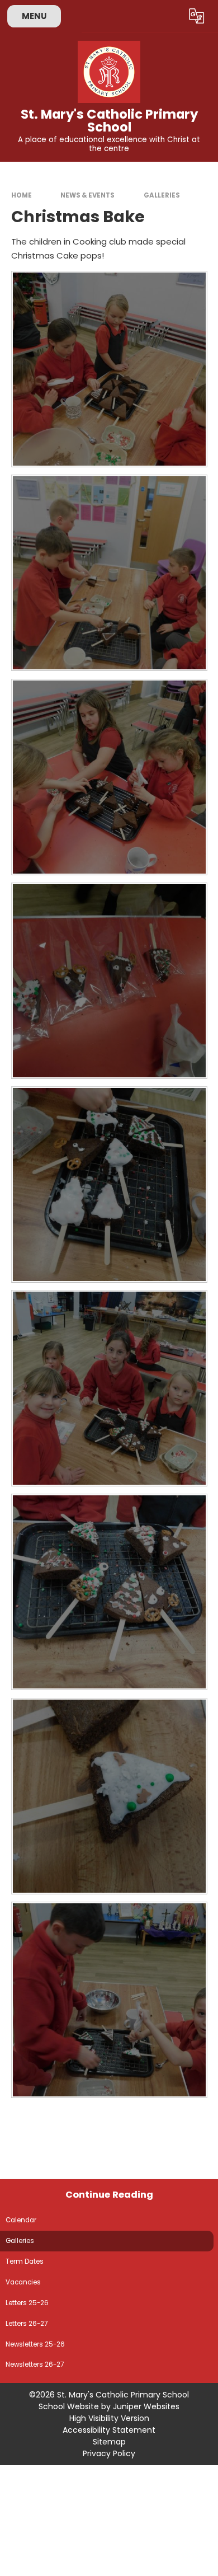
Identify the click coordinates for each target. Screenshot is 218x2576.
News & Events (87, 195)
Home (22, 195)
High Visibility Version (109, 2418)
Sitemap (109, 2442)
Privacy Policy (109, 2453)
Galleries (162, 195)
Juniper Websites (146, 2406)
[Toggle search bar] (169, 16)
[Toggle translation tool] (197, 16)
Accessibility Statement (109, 2430)
